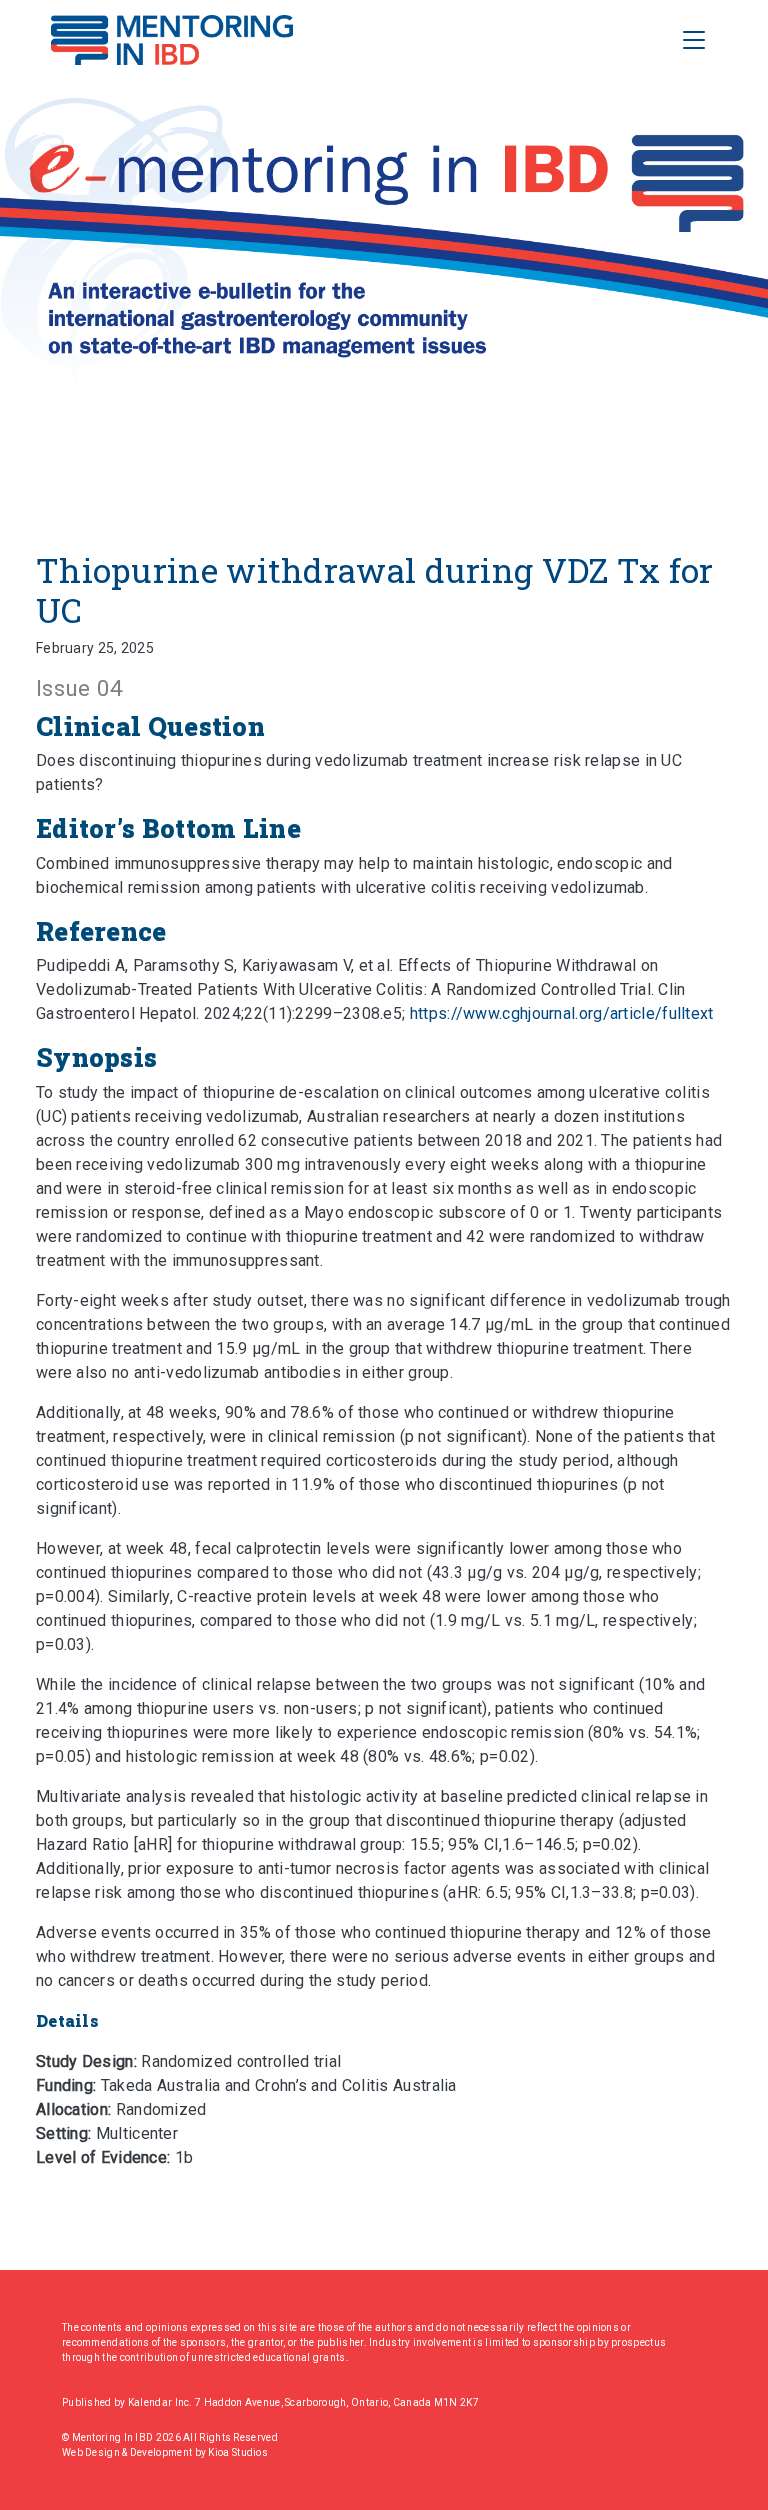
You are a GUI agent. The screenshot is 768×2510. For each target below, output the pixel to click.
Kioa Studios (238, 2452)
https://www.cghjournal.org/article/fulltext (562, 1013)
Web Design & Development (128, 2452)
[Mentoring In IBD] (172, 40)
